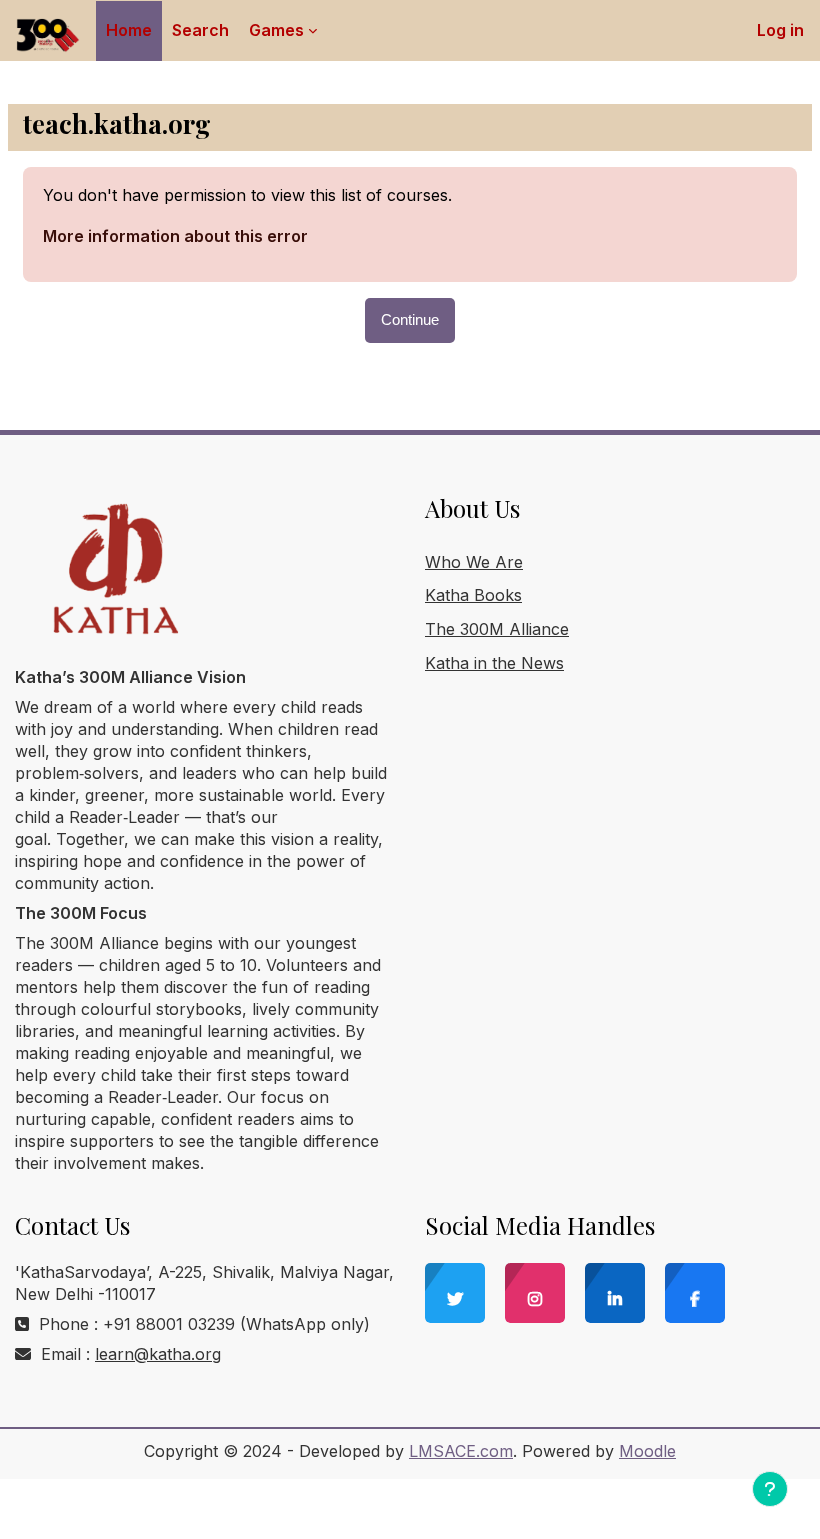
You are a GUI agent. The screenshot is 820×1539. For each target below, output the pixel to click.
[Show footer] (770, 1489)
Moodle (647, 1451)
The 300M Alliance (497, 629)
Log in (780, 30)
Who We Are (474, 562)
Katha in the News (494, 663)
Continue (410, 320)
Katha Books (473, 595)
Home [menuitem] (129, 30)
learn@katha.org (158, 1354)
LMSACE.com (461, 1451)
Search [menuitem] (200, 30)
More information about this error (175, 236)
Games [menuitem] (276, 30)
